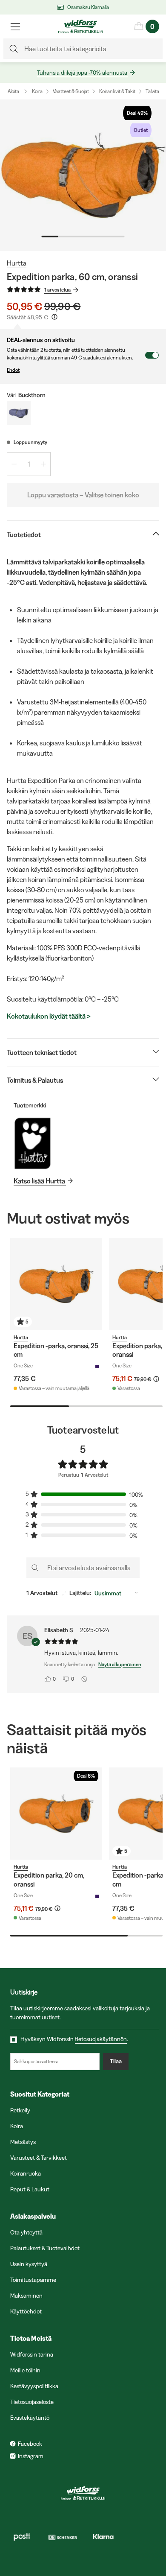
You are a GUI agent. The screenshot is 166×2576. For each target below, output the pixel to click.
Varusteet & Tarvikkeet (39, 2158)
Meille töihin (25, 2370)
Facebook (30, 2444)
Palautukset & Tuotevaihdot (45, 2248)
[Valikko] (15, 26)
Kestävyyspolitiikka (34, 2386)
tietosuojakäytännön (101, 2039)
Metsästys (23, 2142)
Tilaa (116, 2061)
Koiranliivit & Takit (117, 91)
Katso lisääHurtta (39, 1181)
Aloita (13, 91)
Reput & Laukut (30, 2189)
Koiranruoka (26, 2173)
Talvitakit (155, 91)
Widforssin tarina (32, 2354)
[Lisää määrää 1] (43, 464)
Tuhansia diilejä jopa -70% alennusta (82, 73)
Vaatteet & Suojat (71, 91)
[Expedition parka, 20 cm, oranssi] (56, 1814)
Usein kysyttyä (29, 2264)
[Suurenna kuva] (83, 175)
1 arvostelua (57, 290)
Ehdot (13, 370)
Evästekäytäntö (30, 2418)
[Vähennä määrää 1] (14, 464)
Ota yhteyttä (26, 2232)
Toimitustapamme (33, 2280)
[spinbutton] (29, 464)
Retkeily (20, 2110)
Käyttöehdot (26, 2311)
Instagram (31, 2456)
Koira (37, 91)
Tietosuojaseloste (32, 2402)
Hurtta (17, 263)
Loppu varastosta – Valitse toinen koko (83, 495)
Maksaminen (26, 2296)
